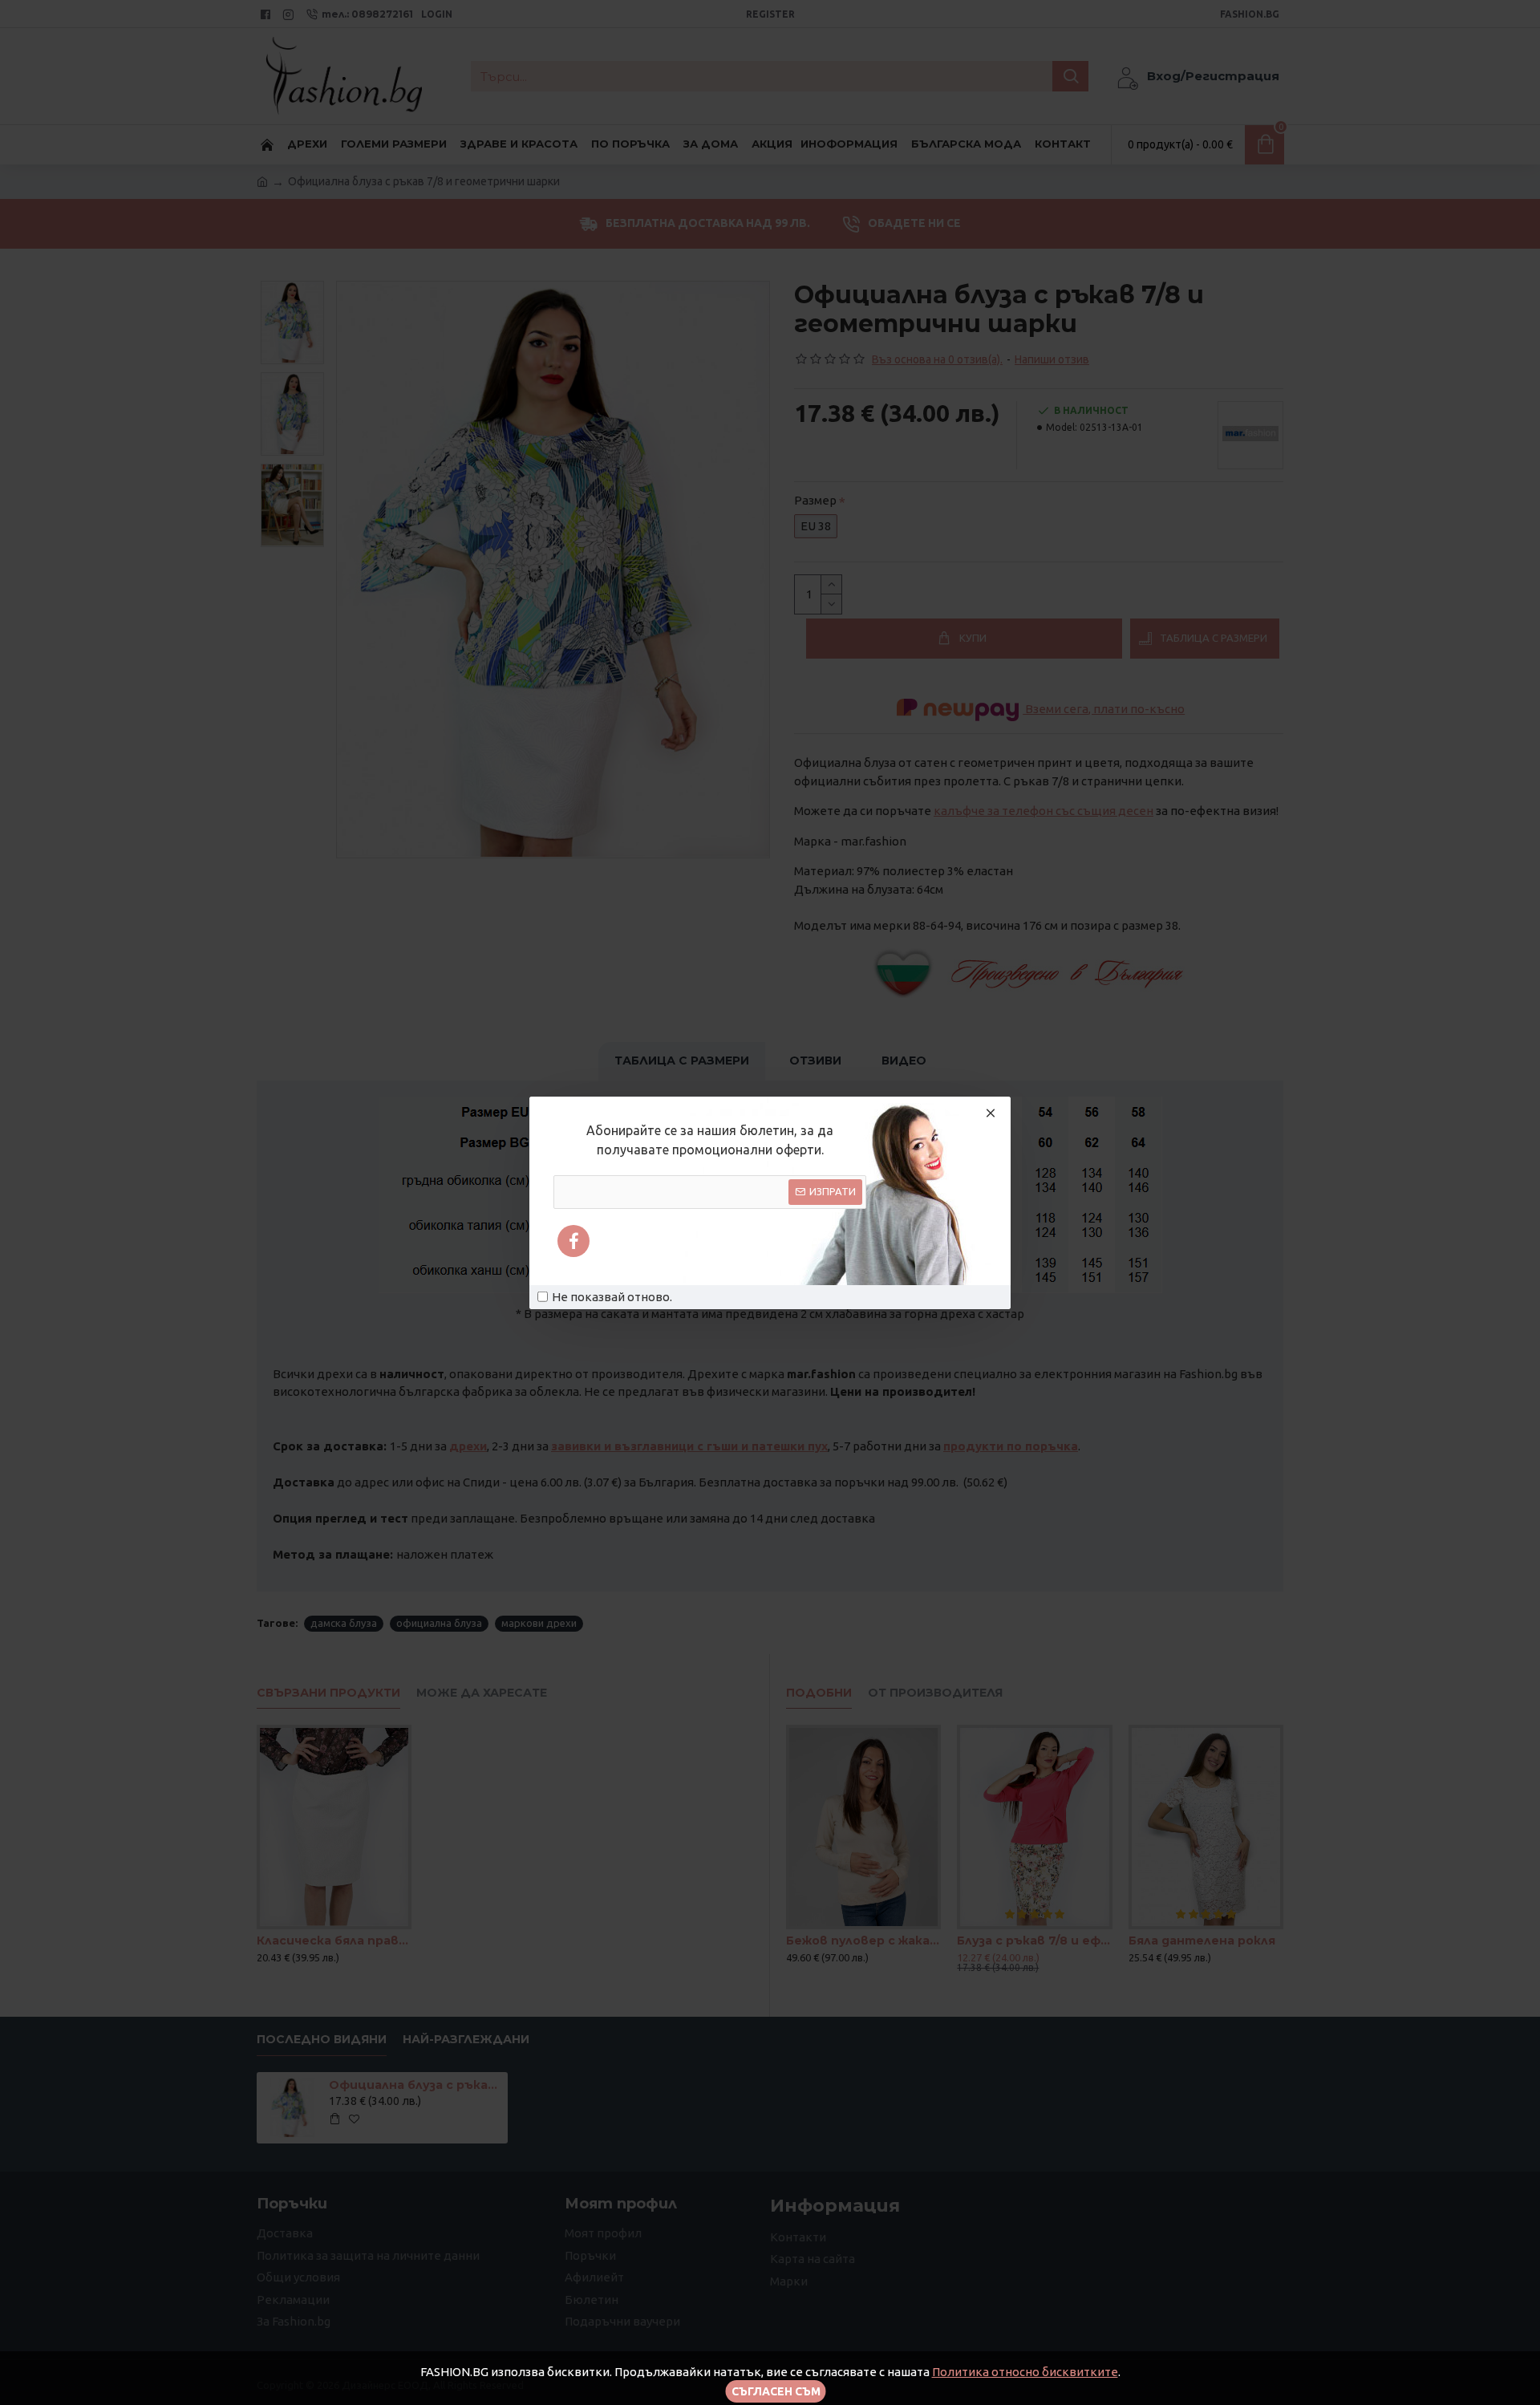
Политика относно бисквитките (1025, 2372)
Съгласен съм (776, 2391)
